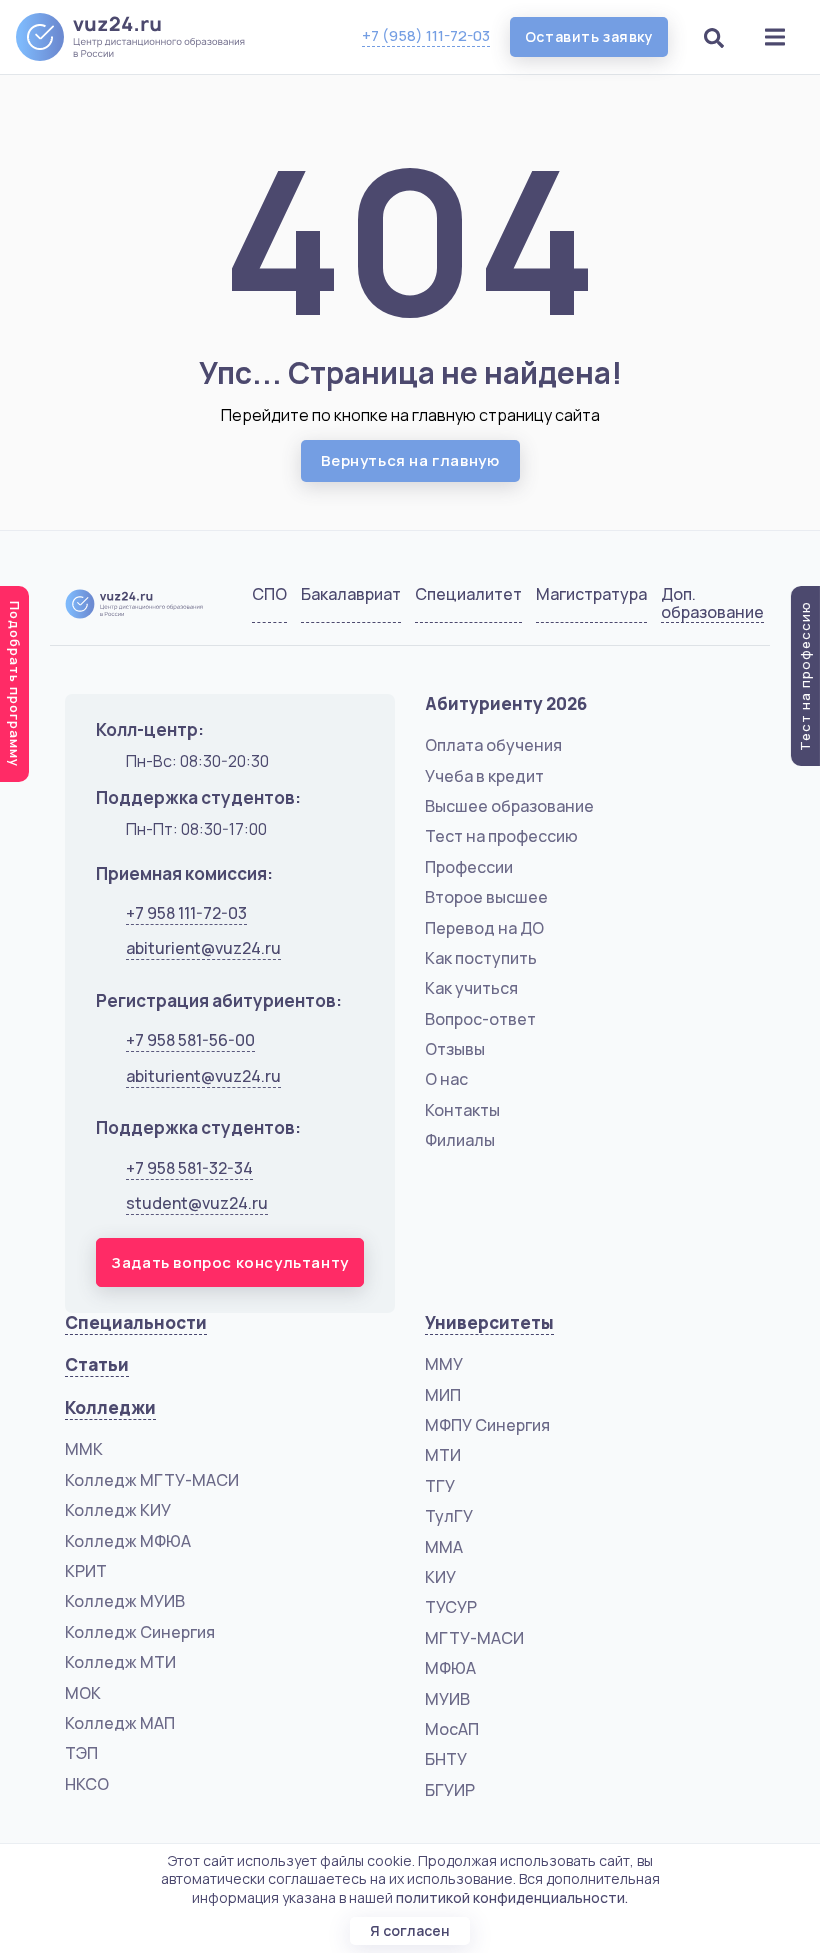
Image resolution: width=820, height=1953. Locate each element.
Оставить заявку (589, 36)
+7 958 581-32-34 (189, 1168)
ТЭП (81, 1753)
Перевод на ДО (484, 928)
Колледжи (110, 1407)
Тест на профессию (501, 836)
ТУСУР (451, 1607)
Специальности (136, 1322)
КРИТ (86, 1571)
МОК (83, 1693)
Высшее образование (509, 806)
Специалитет (468, 595)
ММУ (444, 1364)
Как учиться (471, 988)
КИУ (440, 1577)
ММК (84, 1449)
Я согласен (410, 1930)
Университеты (489, 1322)
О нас (446, 1079)
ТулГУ (449, 1516)
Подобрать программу (15, 684)
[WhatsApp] (685, 608)
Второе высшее (486, 897)
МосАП (452, 1729)
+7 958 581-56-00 (190, 1040)
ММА (444, 1547)
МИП (443, 1395)
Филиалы (460, 1140)
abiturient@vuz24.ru (203, 948)
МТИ (443, 1455)
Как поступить (481, 958)
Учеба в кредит (484, 776)
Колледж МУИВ (125, 1601)
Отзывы (455, 1049)
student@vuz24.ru (197, 1203)
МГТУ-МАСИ (474, 1638)
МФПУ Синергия (487, 1425)
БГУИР (450, 1790)
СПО (269, 595)
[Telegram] (735, 608)
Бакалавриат (351, 595)
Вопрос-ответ (480, 1019)
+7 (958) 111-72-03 (426, 35)
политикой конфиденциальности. (512, 1897)
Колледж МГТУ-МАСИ (152, 1480)
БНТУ (446, 1759)
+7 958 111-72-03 (186, 913)
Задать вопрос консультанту (230, 1262)
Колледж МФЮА (128, 1541)
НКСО (87, 1784)
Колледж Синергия (140, 1632)
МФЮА (450, 1668)
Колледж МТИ (120, 1662)
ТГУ (440, 1486)
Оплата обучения (493, 745)
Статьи (97, 1364)
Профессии (469, 867)
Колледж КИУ (118, 1510)
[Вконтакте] (634, 608)
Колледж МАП (120, 1723)
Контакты (462, 1110)
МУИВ (447, 1699)
